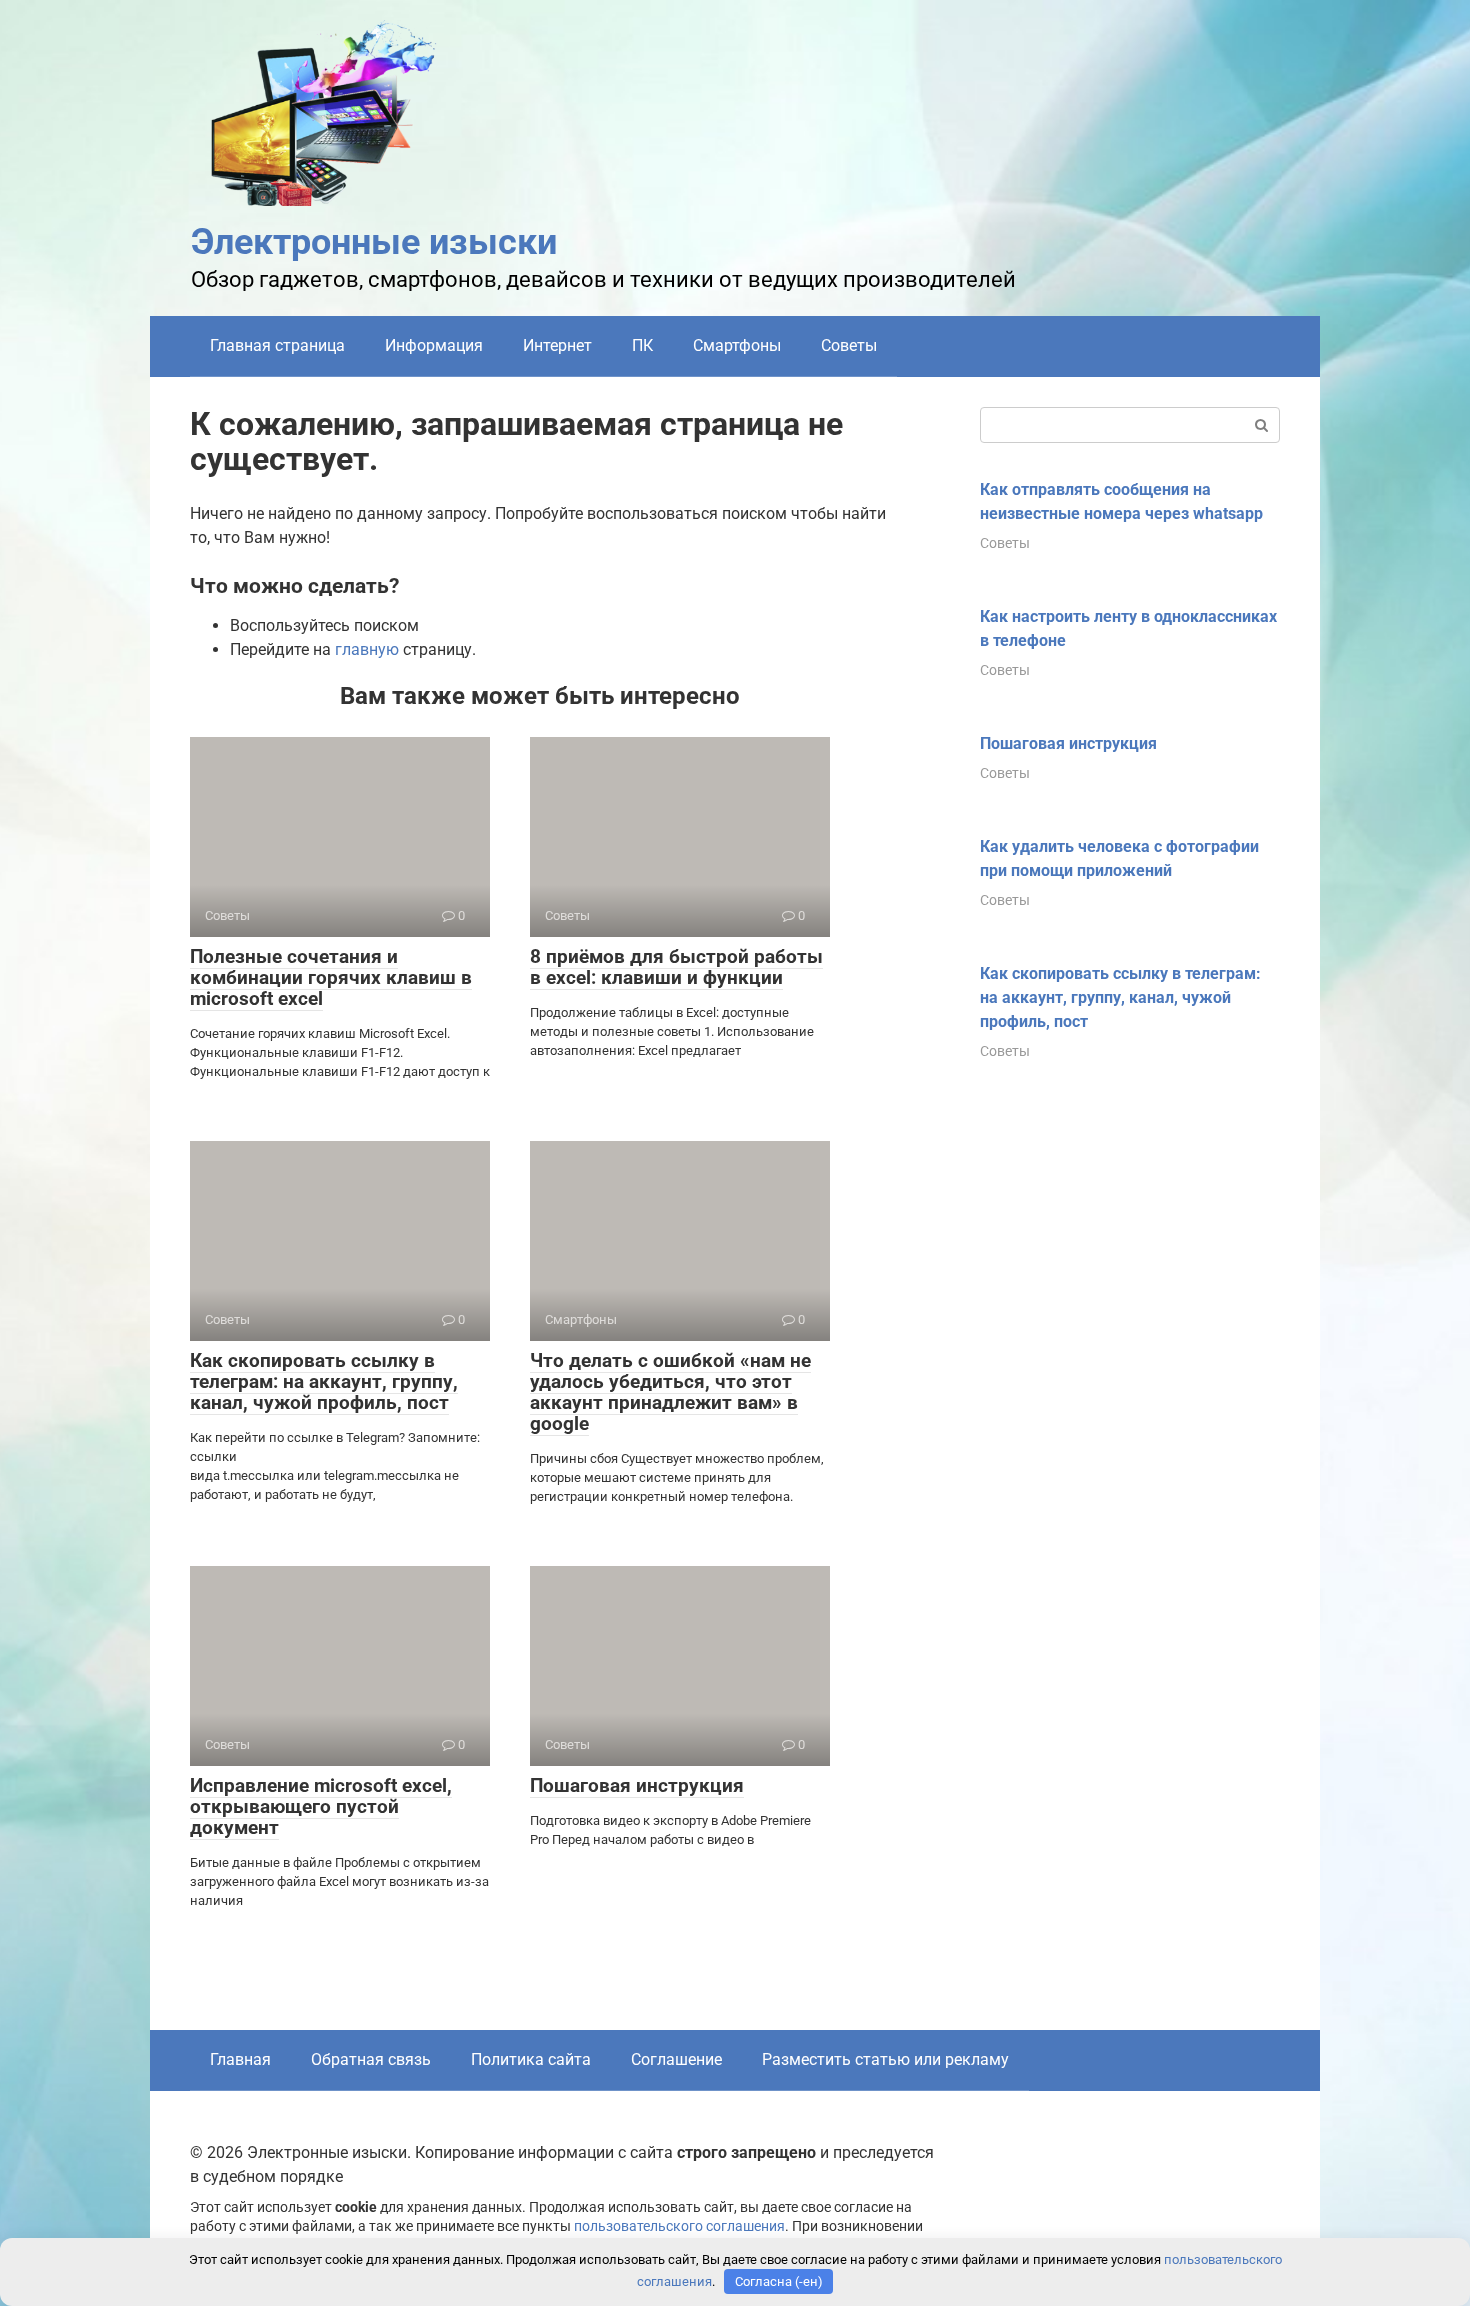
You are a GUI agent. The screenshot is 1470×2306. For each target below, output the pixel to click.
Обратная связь (371, 2059)
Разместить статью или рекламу (885, 2059)
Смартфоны (737, 345)
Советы (849, 345)
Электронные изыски (374, 242)
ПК (642, 345)
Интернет (557, 345)
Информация (434, 345)
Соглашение (676, 2059)
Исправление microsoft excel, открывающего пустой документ (321, 1806)
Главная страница (277, 345)
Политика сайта (531, 2059)
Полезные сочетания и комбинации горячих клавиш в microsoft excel (331, 977)
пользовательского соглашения (679, 2226)
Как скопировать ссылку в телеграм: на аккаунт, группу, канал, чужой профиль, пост (324, 1381)
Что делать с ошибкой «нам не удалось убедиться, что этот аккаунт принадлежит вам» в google (670, 1392)
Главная (240, 2059)
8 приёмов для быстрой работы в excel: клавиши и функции (676, 967)
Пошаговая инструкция (637, 1785)
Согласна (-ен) (779, 2281)
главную (367, 649)
